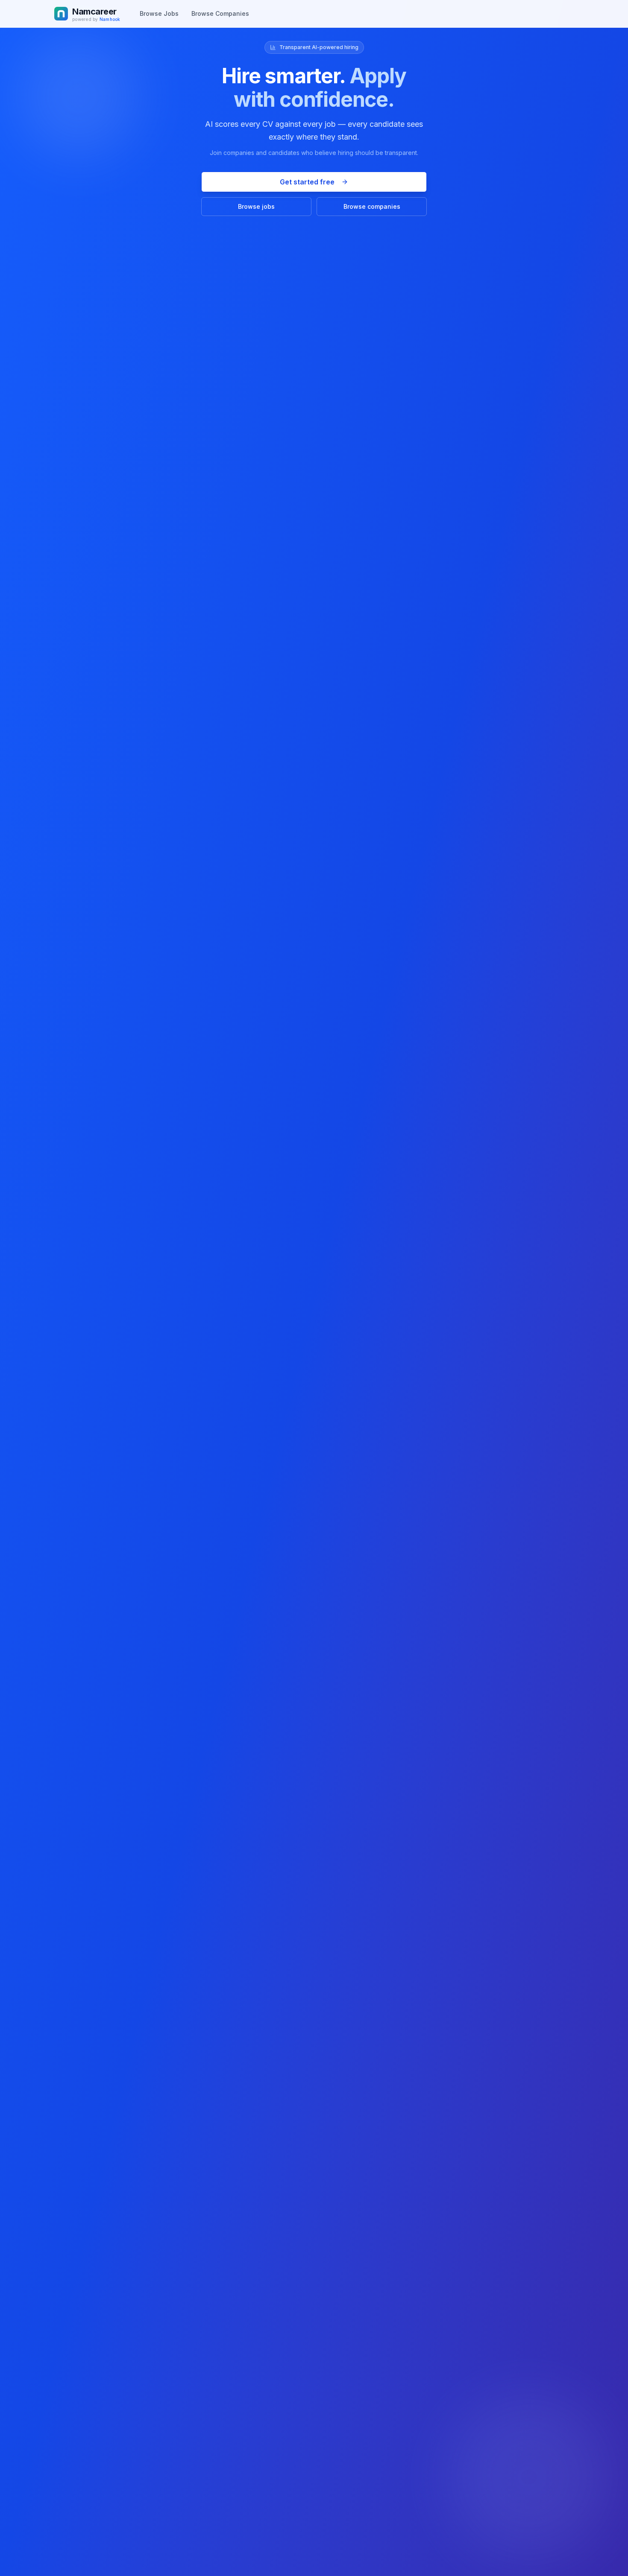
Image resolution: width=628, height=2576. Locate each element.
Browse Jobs (159, 13)
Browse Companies (220, 13)
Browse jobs (256, 206)
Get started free (307, 182)
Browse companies (372, 206)
